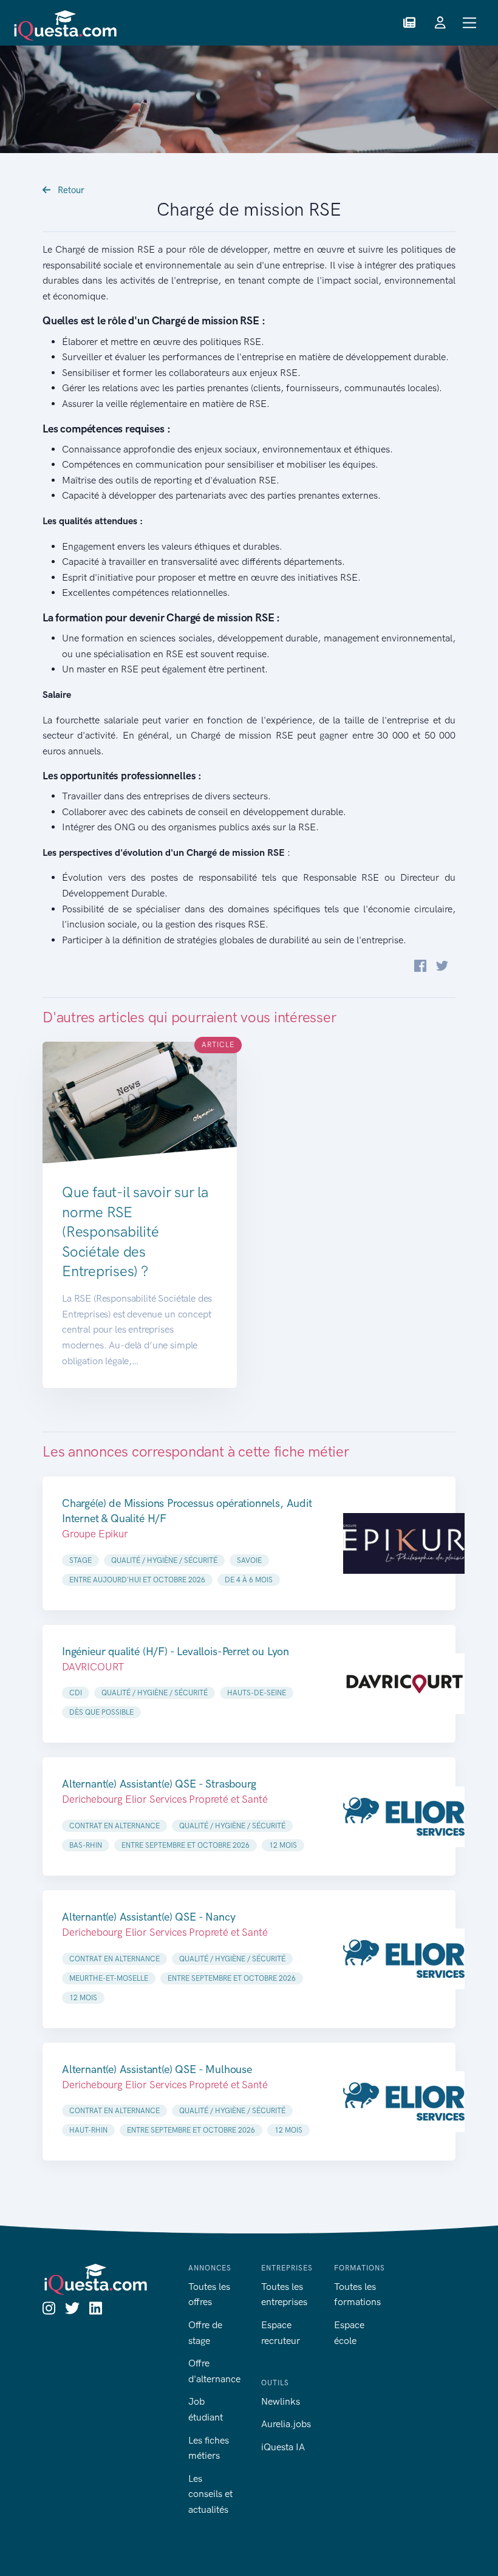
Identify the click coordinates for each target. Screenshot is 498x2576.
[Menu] (470, 23)
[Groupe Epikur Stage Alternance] (404, 1543)
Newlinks (281, 2401)
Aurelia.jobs (286, 2424)
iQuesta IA (283, 2447)
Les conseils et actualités (210, 2494)
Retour (70, 190)
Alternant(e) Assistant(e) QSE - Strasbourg (159, 1784)
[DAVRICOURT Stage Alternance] (404, 1684)
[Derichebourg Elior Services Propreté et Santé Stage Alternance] (404, 1816)
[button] (409, 23)
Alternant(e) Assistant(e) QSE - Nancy (148, 1917)
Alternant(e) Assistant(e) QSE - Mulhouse (157, 2069)
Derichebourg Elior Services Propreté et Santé (165, 1799)
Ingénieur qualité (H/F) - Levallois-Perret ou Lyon (176, 1652)
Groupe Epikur (95, 1534)
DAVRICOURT (93, 1667)
